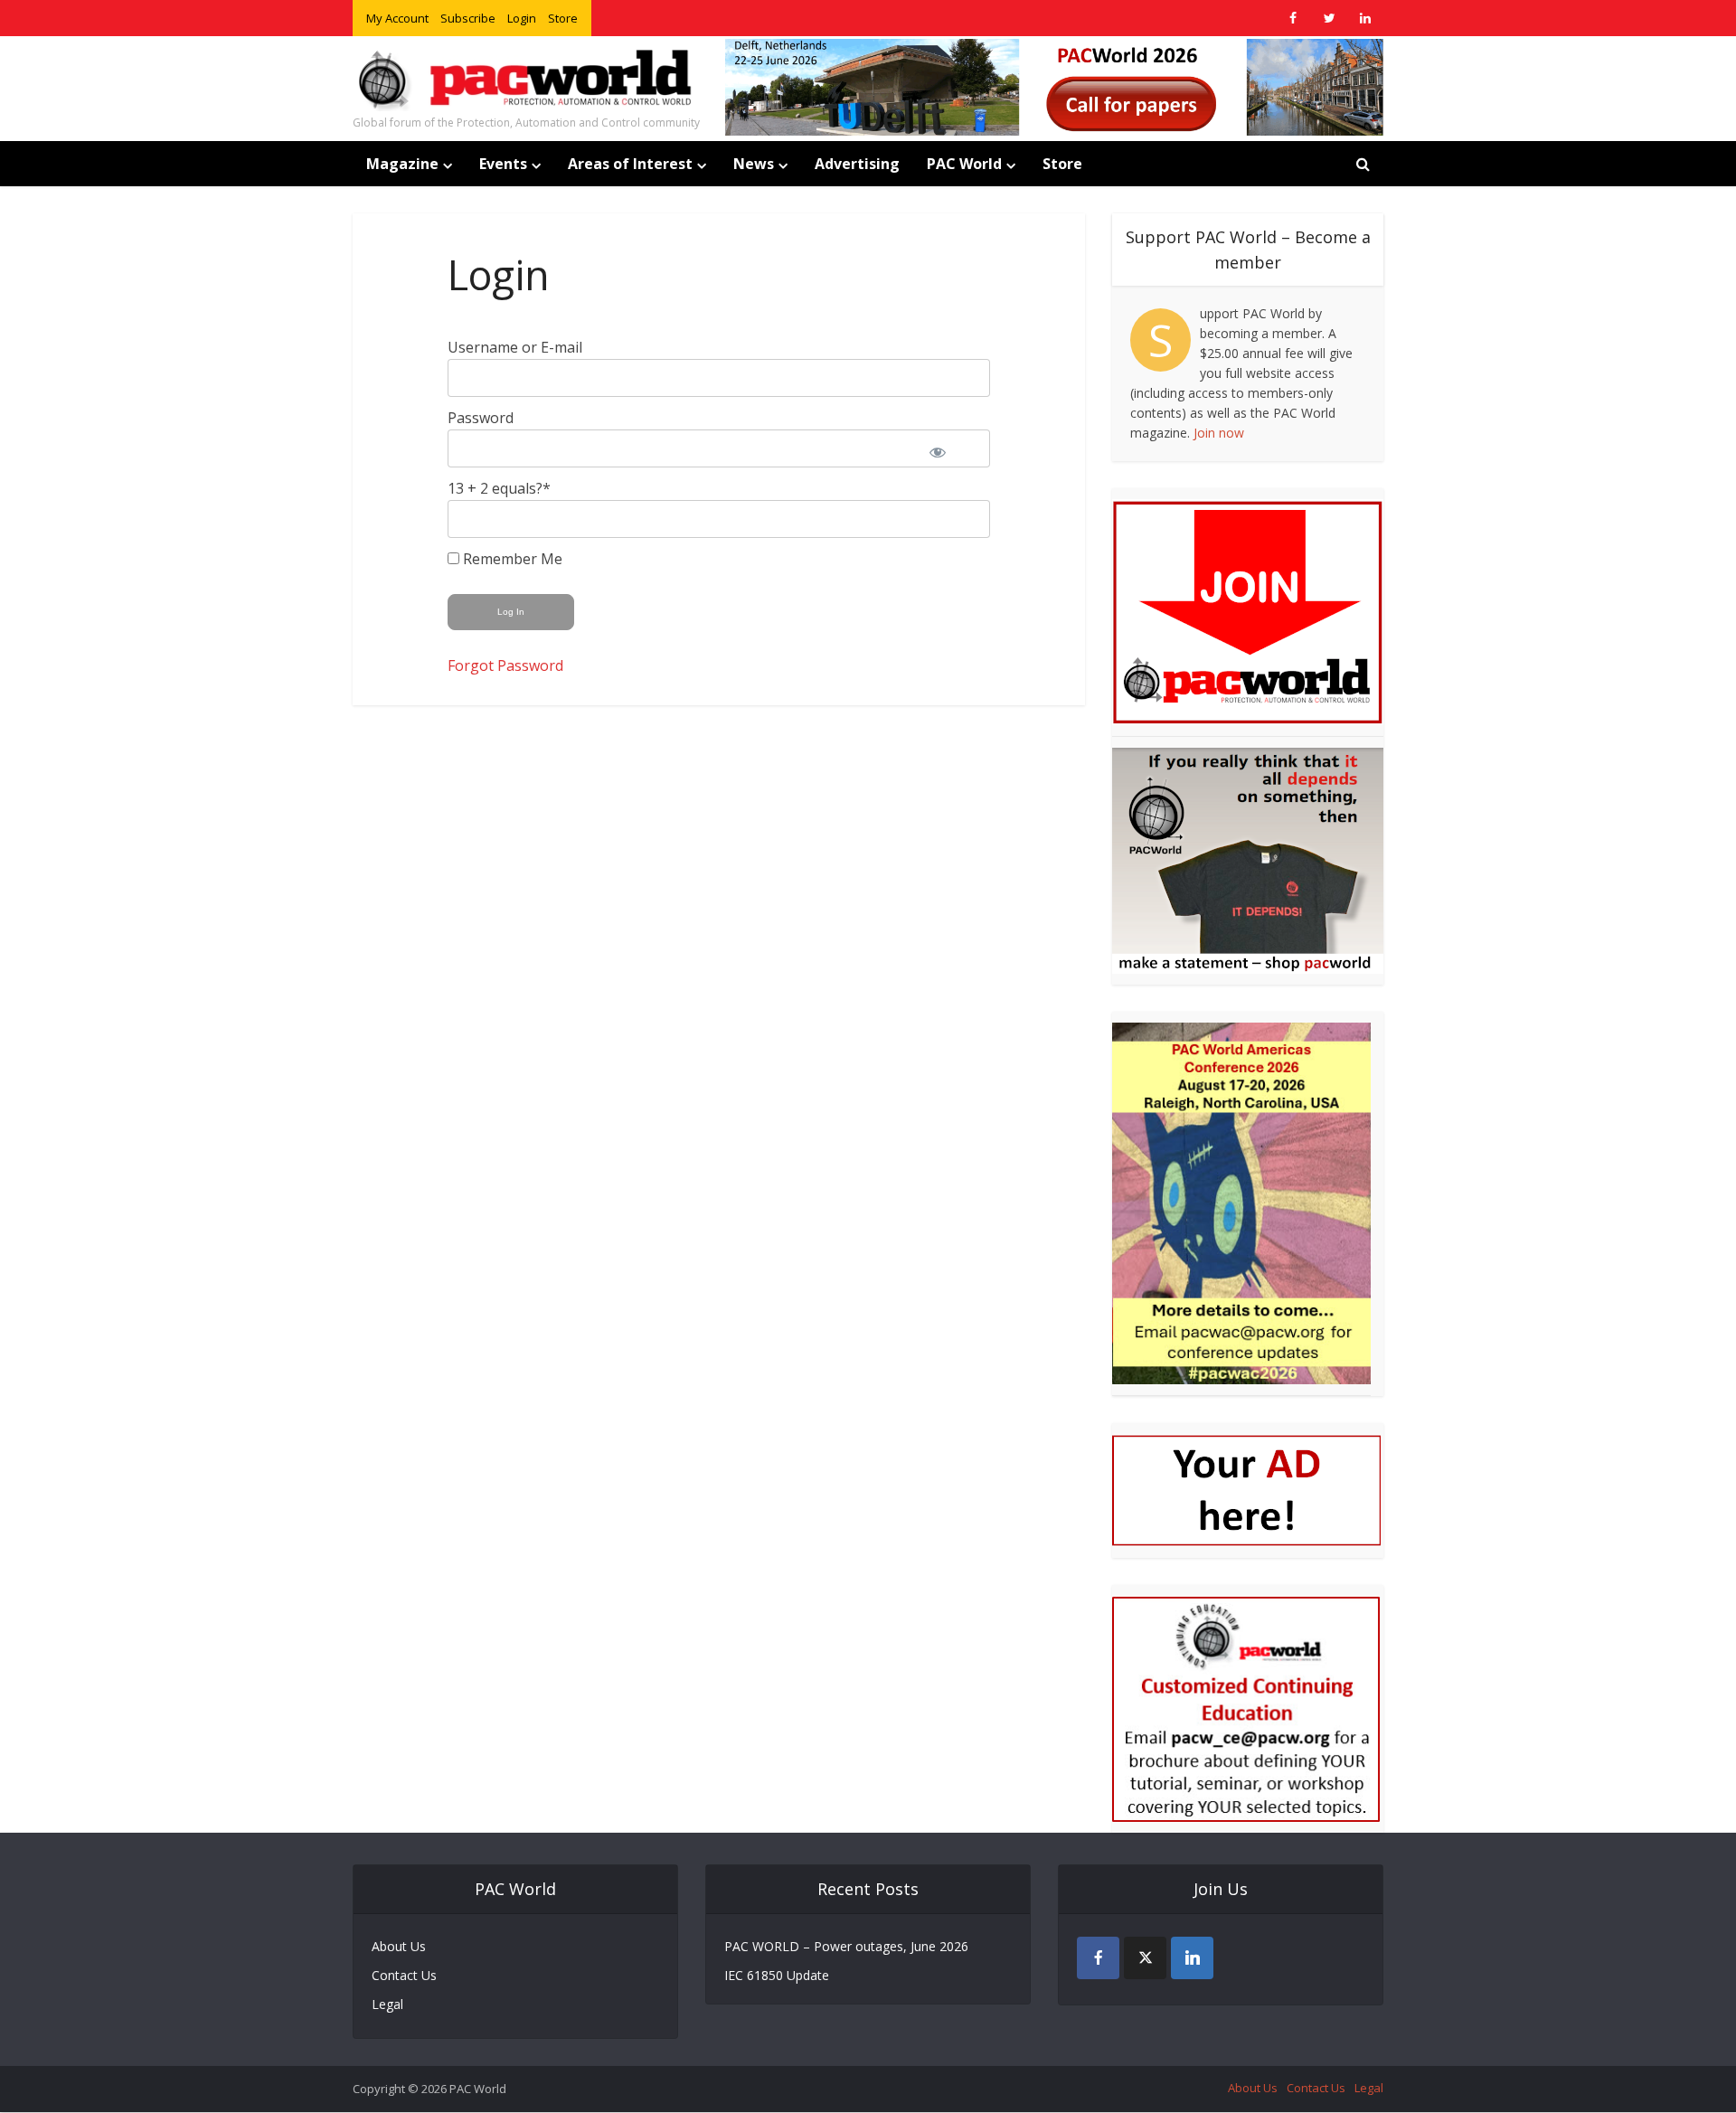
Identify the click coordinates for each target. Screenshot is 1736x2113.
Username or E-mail (515, 347)
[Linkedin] (1192, 1958)
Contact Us (404, 1975)
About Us (399, 1946)
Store (563, 18)
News (754, 164)
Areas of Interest (630, 164)
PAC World (964, 164)
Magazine (402, 164)
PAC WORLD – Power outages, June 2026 (846, 1946)
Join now (1219, 433)
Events (503, 164)
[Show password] (949, 448)
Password (481, 418)
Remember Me (511, 559)
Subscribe (468, 18)
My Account (397, 18)
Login (522, 18)
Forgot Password (505, 665)
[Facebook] (1098, 1958)
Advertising (857, 164)
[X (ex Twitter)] (1145, 1958)
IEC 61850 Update (777, 1975)
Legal (387, 2004)
